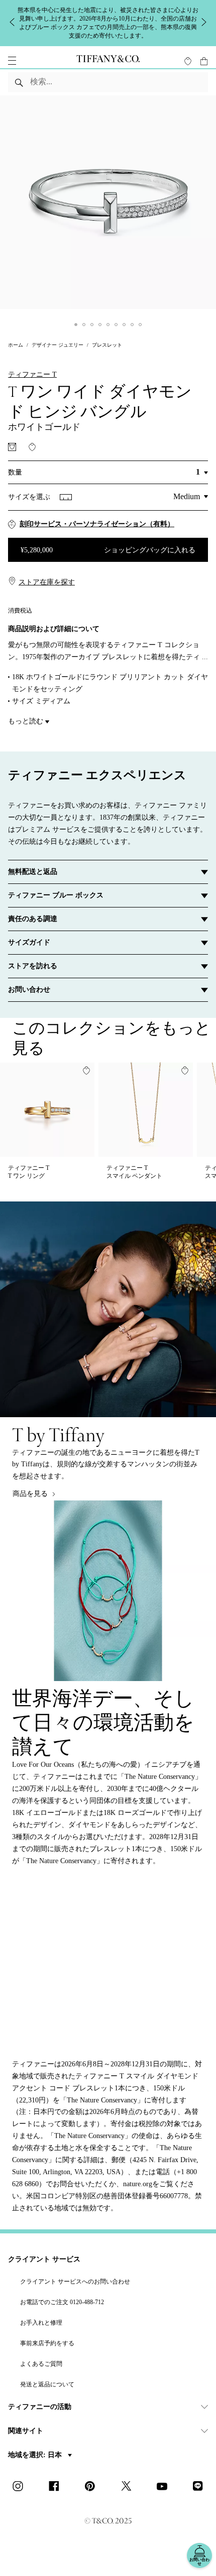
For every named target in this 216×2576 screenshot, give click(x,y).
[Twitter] (129, 2487)
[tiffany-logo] (108, 61)
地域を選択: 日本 (36, 2455)
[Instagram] (21, 2487)
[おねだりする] (12, 447)
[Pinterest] (93, 2487)
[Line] (201, 2487)
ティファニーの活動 (40, 2407)
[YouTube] (165, 2487)
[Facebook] (57, 2487)
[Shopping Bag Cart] (204, 61)
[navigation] (12, 61)
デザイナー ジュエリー (58, 345)
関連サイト (26, 2431)
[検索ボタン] (19, 82)
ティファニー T (32, 374)
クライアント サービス (44, 2259)
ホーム (16, 345)
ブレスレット (107, 345)
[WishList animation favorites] (188, 61)
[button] (12, 61)
